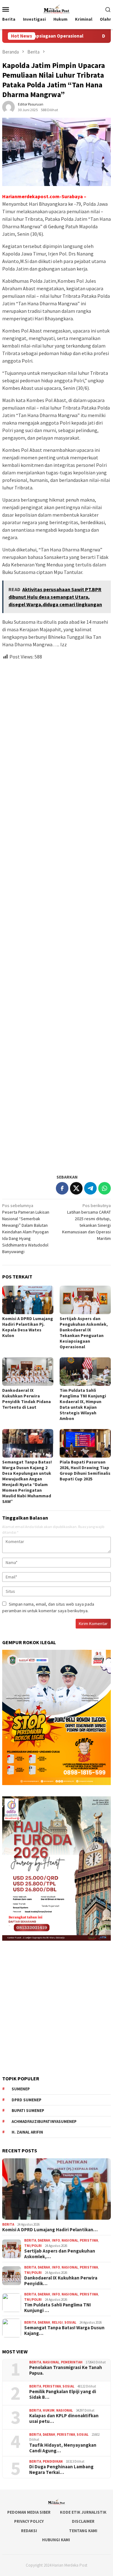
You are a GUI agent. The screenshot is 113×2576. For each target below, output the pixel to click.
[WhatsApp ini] (105, 1188)
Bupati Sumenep (28, 2111)
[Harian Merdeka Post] (56, 8)
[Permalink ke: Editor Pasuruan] (8, 107)
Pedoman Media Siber (29, 2512)
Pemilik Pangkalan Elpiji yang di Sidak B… (63, 2394)
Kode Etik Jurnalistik (83, 2512)
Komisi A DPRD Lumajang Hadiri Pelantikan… (50, 2230)
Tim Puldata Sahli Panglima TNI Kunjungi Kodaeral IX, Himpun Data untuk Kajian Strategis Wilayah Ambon (83, 1404)
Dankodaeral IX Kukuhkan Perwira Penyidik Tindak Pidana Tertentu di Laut (27, 1399)
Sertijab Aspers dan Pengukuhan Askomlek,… (60, 2254)
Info (56, 2240)
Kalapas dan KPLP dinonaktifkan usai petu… (64, 2419)
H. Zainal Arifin (27, 2132)
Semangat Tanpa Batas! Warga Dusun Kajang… (64, 2331)
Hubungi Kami (56, 2540)
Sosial (70, 2322)
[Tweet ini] (76, 1188)
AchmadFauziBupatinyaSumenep (44, 2122)
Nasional (70, 2240)
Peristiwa (89, 2240)
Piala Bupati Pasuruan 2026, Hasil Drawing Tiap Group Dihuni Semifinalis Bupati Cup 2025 (85, 1470)
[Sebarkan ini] (62, 1188)
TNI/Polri (33, 2246)
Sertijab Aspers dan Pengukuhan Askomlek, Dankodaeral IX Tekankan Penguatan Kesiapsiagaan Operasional (84, 1333)
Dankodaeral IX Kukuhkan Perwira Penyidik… (61, 2281)
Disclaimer (83, 2521)
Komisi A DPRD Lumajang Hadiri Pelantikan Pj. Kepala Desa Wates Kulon (28, 1327)
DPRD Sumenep (27, 2100)
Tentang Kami (83, 2531)
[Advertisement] (56, 914)
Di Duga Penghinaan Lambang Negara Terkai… (61, 2470)
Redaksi (29, 2531)
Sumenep (21, 2089)
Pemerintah (72, 2362)
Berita (8, 2224)
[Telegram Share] (90, 1188)
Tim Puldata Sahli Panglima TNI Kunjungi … (57, 2308)
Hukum (49, 2410)
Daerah (44, 2240)
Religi (57, 2322)
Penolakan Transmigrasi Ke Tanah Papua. (66, 2370)
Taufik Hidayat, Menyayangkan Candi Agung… (63, 2448)
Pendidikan (53, 2461)
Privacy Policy (29, 2521)
